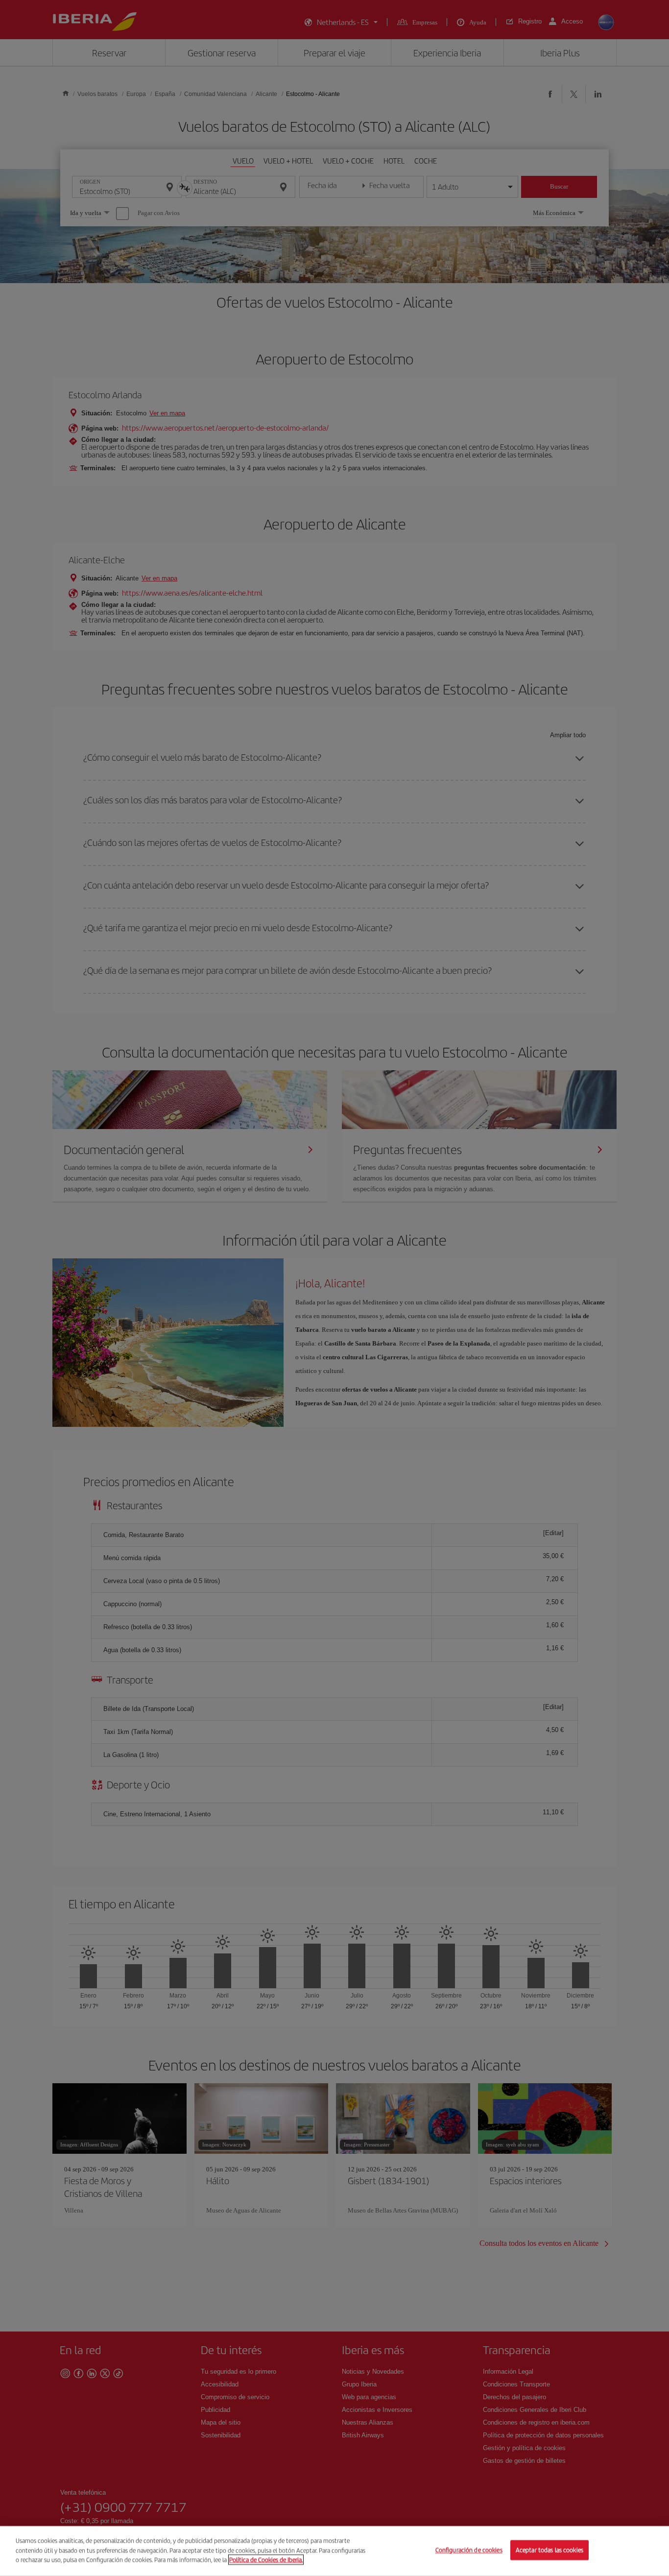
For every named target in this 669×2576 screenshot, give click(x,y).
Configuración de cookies (469, 2550)
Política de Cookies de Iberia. (266, 2560)
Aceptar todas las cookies (550, 2550)
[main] (334, 2551)
